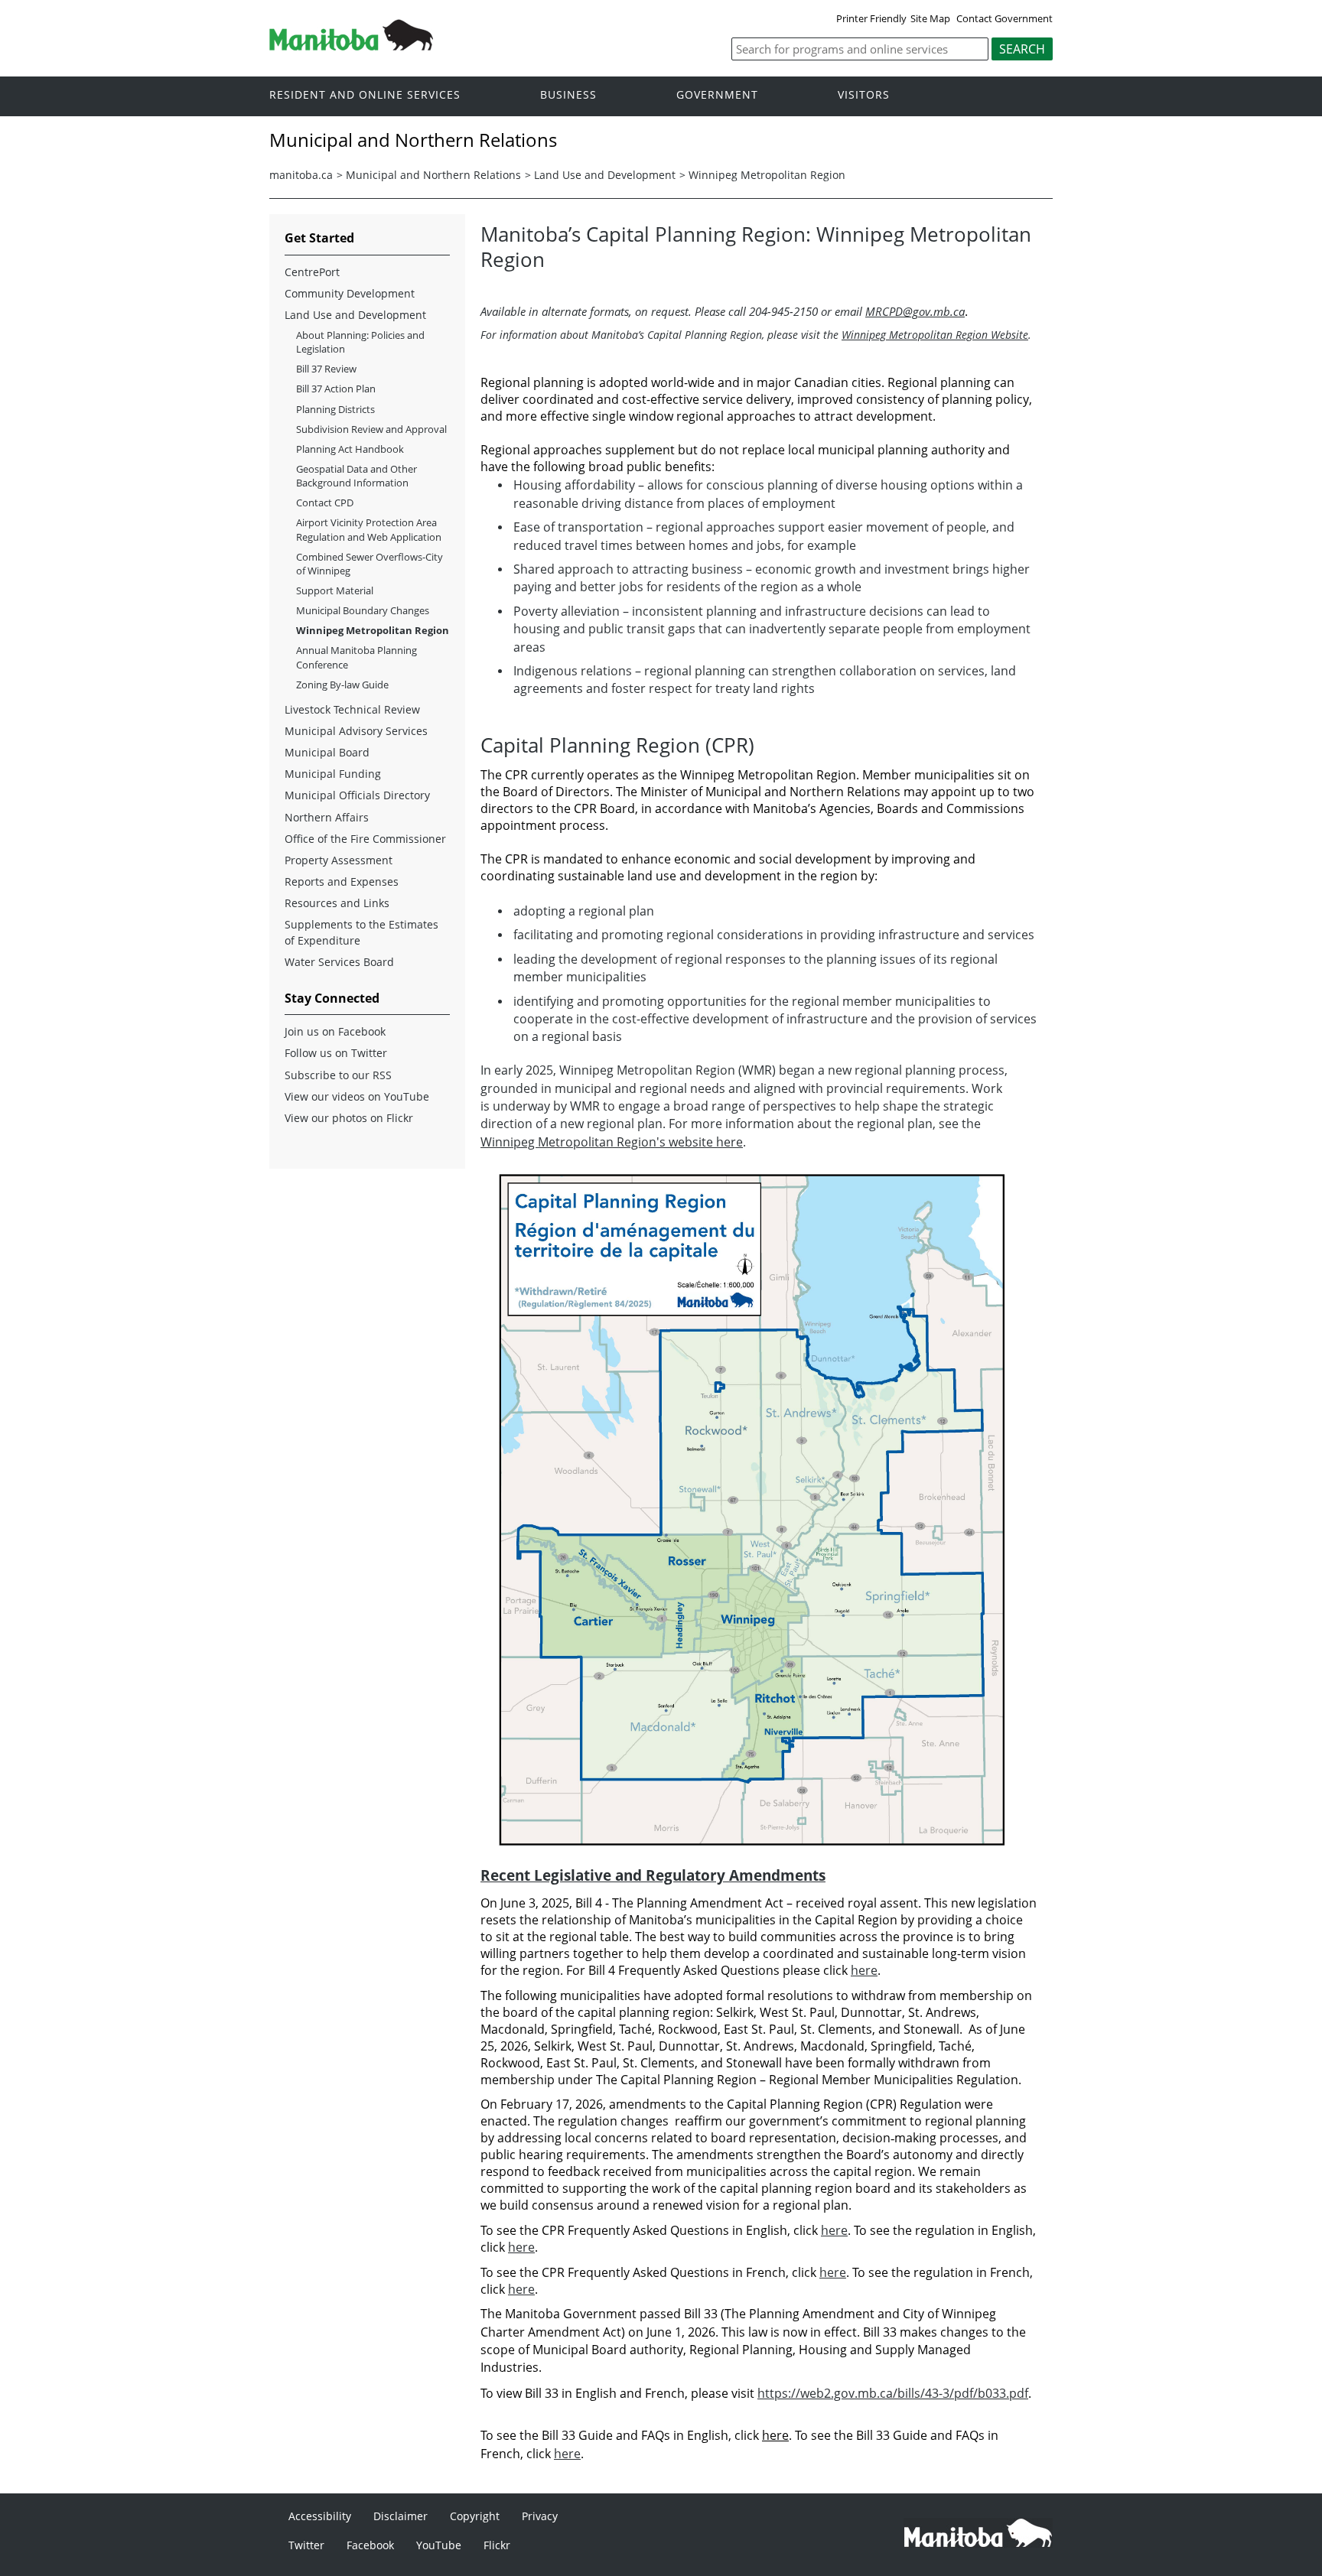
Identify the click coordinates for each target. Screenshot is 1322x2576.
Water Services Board (339, 962)
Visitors (864, 95)
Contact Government (1005, 18)
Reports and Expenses (342, 881)
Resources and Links (337, 903)
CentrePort (312, 272)
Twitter (306, 2545)
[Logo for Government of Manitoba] (351, 46)
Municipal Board (327, 752)
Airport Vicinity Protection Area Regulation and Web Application (369, 529)
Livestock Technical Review (352, 709)
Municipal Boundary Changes (363, 610)
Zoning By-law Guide (342, 685)
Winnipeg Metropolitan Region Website (935, 335)
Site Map (930, 18)
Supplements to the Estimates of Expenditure (361, 932)
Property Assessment (339, 860)
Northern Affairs (327, 817)
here (864, 1970)
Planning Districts (335, 409)
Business (568, 95)
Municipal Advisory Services (356, 731)
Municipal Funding (333, 774)
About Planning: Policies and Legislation (360, 342)
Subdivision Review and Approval (371, 429)
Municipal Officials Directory (357, 795)
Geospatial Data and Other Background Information (357, 476)
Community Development (350, 293)
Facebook (370, 2545)
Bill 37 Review (326, 369)
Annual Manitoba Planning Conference (357, 657)
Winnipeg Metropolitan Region (767, 175)
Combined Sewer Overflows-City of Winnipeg (370, 564)
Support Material (335, 590)
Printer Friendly (871, 18)
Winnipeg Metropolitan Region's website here (612, 1142)
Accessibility (320, 2516)
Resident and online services (365, 95)
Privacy (540, 2516)
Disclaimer (401, 2516)
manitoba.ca (301, 175)
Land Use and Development (605, 175)
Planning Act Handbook (350, 449)
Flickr (497, 2545)
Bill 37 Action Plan (336, 389)
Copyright (475, 2516)
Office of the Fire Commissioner (365, 839)
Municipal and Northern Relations (433, 175)
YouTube (439, 2545)
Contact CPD (325, 503)
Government (717, 95)
